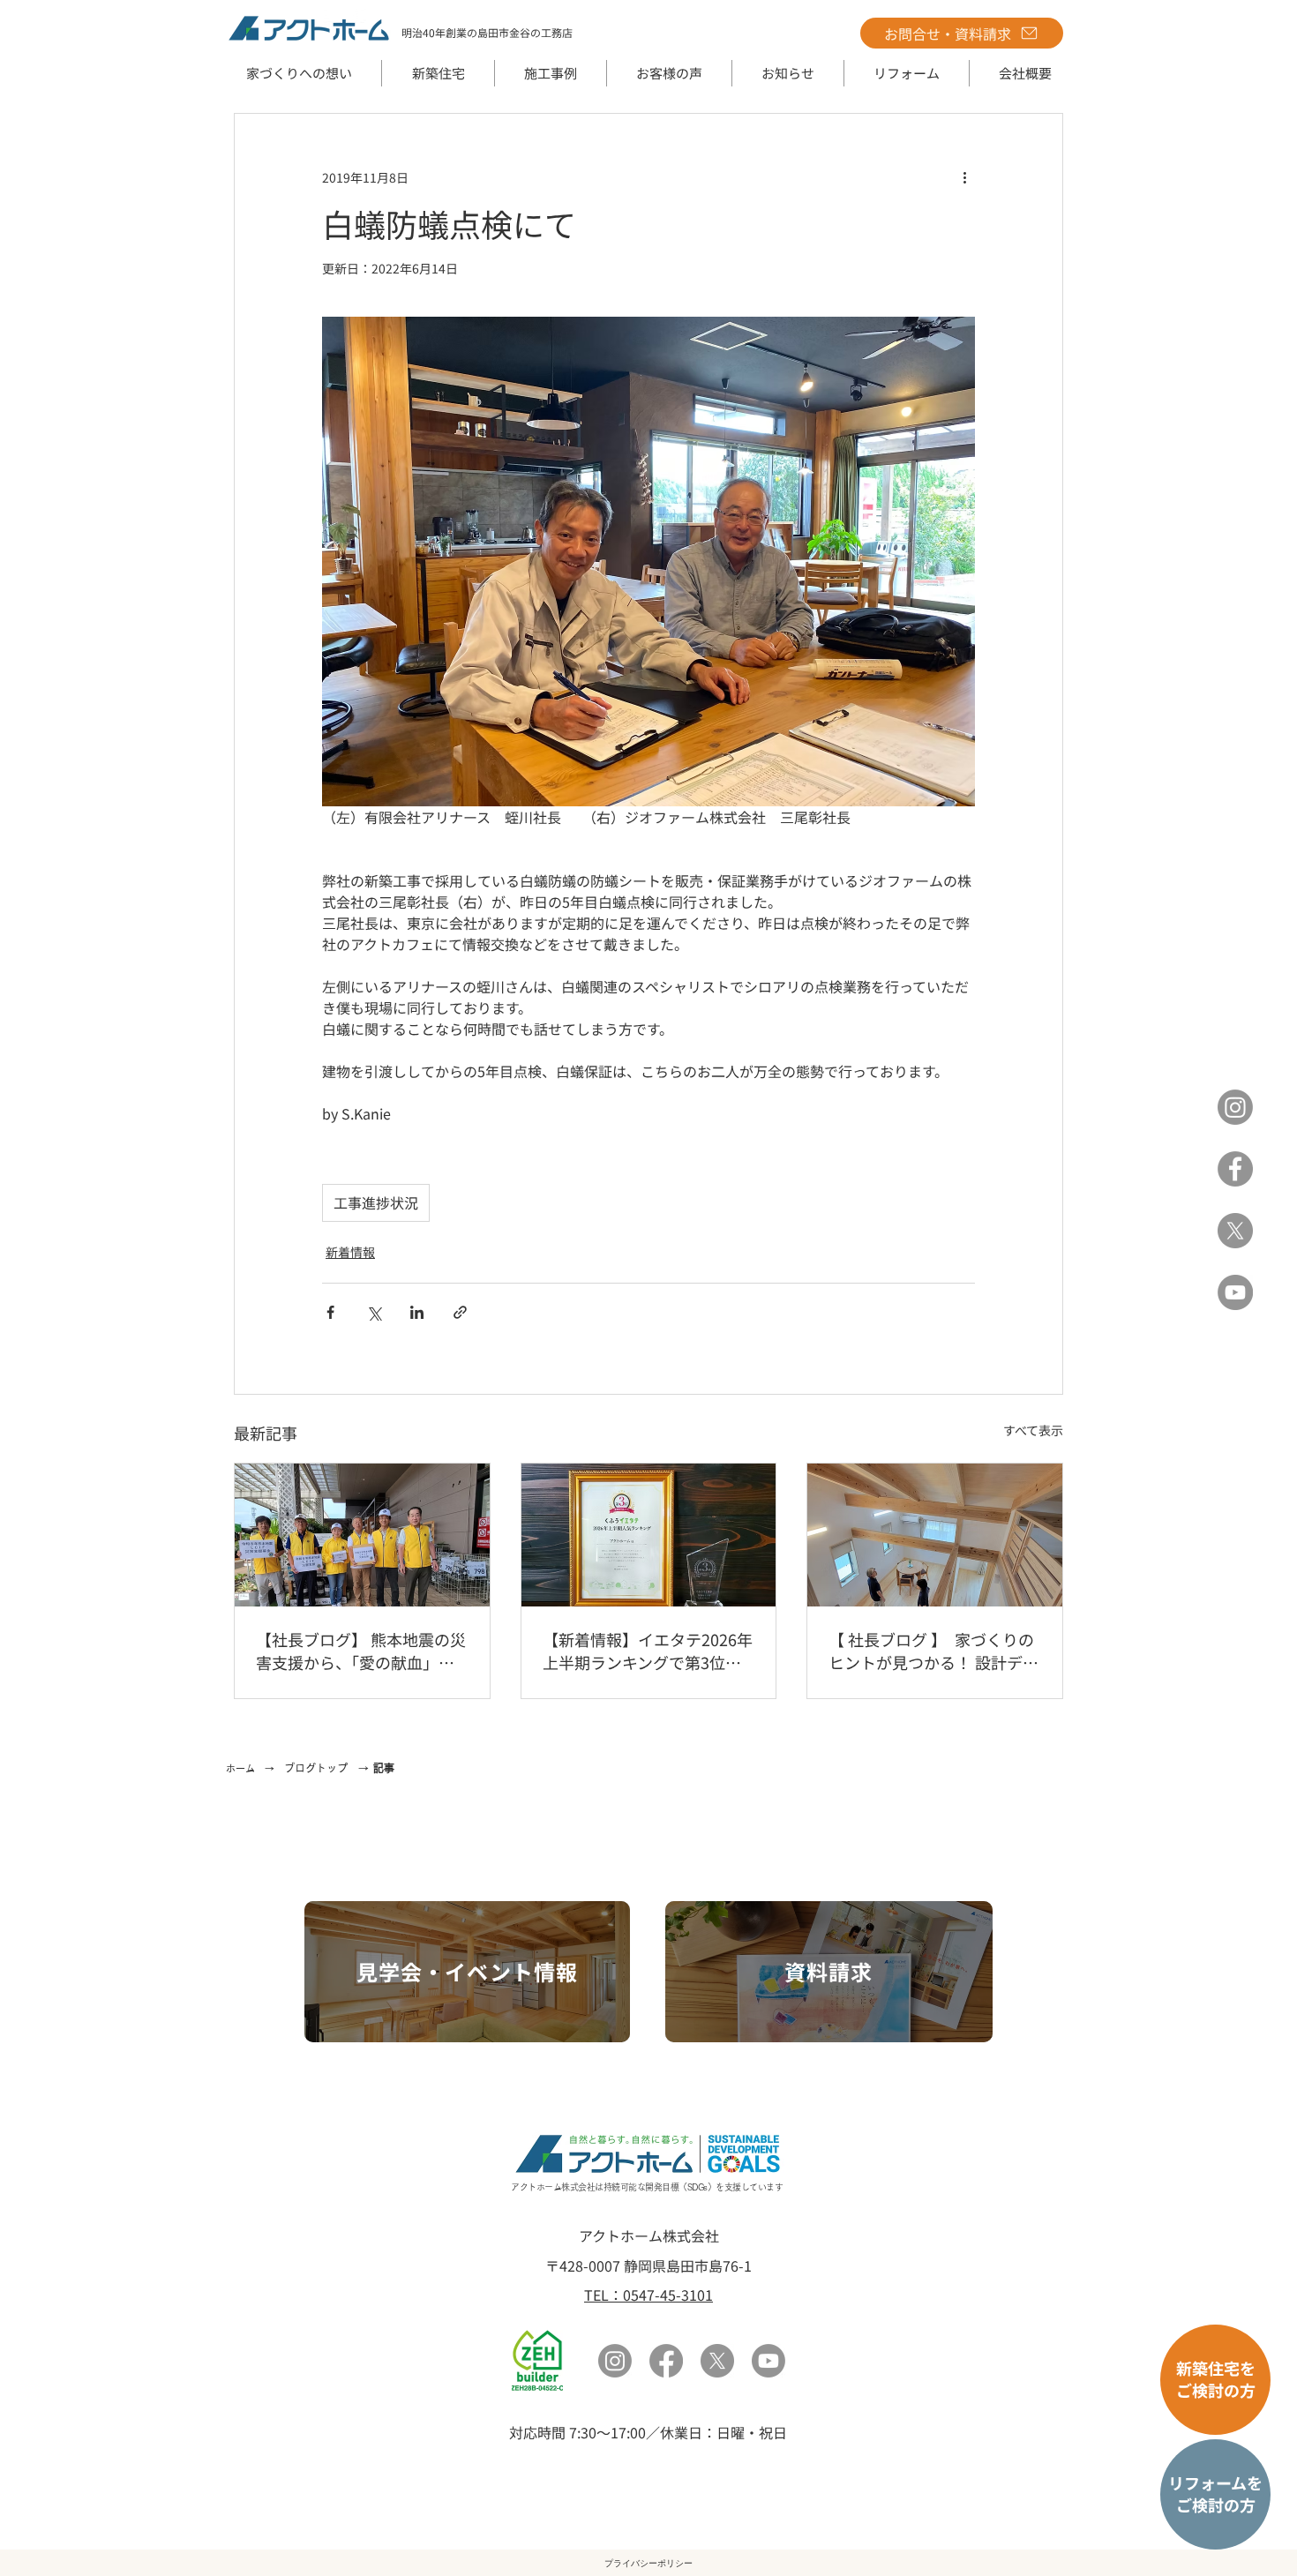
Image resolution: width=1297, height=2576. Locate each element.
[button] (438, 73)
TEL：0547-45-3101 (648, 2295)
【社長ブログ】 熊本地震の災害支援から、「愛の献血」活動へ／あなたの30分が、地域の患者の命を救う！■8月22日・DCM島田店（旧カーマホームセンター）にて (361, 1651)
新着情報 (350, 1252)
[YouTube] (1235, 1292)
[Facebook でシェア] (330, 1312)
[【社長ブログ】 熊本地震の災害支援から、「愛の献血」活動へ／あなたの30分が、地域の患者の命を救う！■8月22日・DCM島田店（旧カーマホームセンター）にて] (362, 1535)
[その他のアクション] (964, 177)
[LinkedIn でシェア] (417, 1312)
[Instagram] (1235, 1107)
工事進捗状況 (376, 1202)
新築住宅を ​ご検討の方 (1216, 2379)
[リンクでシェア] (460, 1312)
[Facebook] (1235, 1169)
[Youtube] (768, 2361)
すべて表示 (1033, 1430)
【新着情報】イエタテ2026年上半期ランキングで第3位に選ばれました (648, 1651)
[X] (1235, 1231)
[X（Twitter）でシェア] (374, 1312)
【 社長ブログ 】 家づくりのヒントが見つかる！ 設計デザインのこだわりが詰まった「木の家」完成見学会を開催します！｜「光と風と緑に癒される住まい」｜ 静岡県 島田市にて (933, 1651)
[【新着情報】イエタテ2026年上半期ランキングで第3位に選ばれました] (649, 1535)
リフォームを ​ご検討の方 (1215, 2494)
